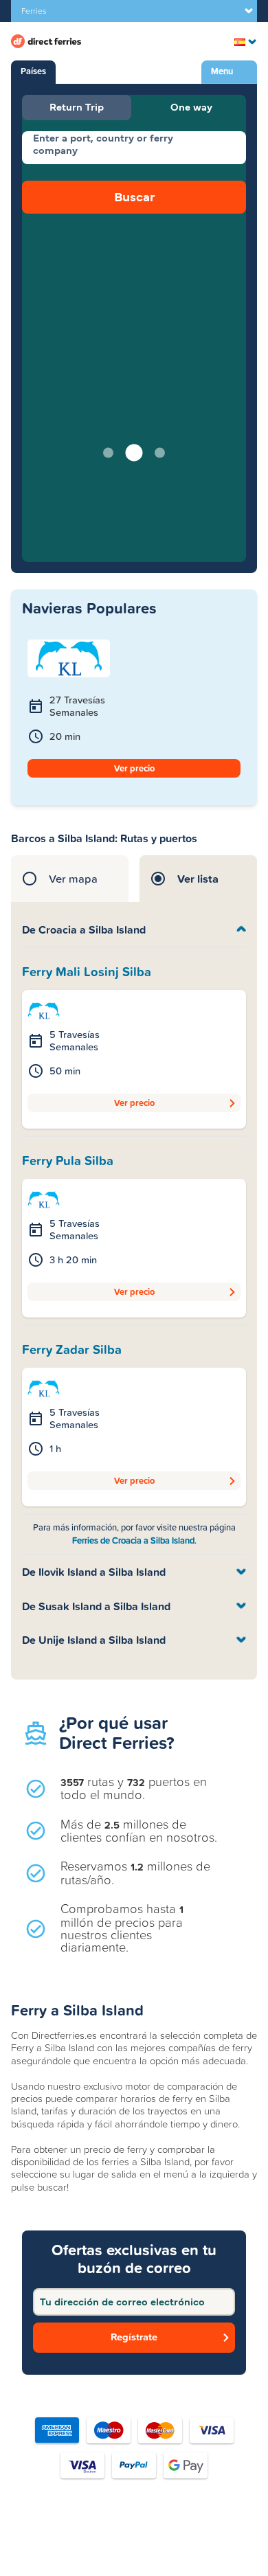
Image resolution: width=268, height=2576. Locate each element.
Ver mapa (73, 879)
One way (191, 107)
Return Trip (77, 107)
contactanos (133, 2546)
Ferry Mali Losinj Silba (87, 972)
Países (33, 71)
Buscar (134, 197)
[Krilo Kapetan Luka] (44, 1010)
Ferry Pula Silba (68, 1161)
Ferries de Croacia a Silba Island (133, 1540)
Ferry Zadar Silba (72, 1350)
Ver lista (198, 879)
